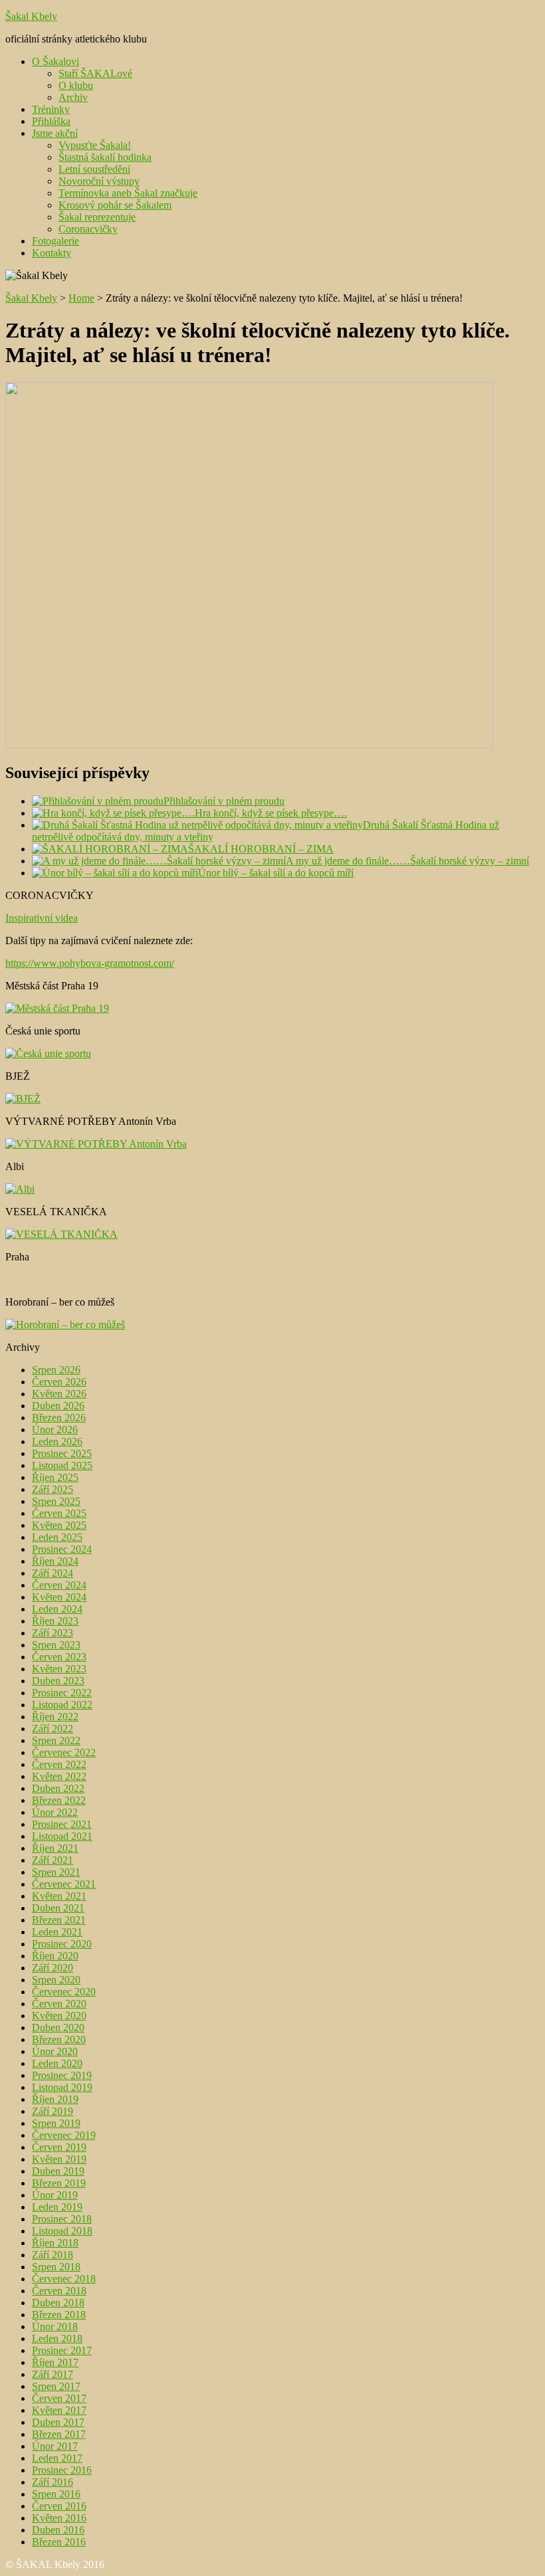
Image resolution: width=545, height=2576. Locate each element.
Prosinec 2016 (62, 2470)
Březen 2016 (59, 2542)
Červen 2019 (59, 2147)
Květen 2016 (59, 2518)
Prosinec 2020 (62, 1944)
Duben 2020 (58, 2028)
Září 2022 (53, 1729)
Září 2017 (53, 2374)
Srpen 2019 (56, 2123)
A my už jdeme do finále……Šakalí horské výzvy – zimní (407, 861)
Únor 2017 (55, 2446)
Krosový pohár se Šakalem (115, 205)
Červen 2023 (59, 1657)
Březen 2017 (59, 2434)
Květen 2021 (59, 1896)
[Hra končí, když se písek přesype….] (113, 813)
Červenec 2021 (64, 1884)
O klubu (76, 85)
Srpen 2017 (56, 2386)
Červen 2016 (59, 2506)
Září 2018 (53, 2255)
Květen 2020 (59, 2016)
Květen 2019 (59, 2159)
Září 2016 (53, 2482)
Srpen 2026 (56, 1370)
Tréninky (51, 109)
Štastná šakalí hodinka (105, 157)
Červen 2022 (59, 1764)
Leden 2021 (57, 1932)
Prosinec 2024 (62, 1549)
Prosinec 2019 (62, 2075)
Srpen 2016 (56, 2494)
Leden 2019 (57, 2207)
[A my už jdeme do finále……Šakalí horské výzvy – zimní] (159, 861)
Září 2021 (53, 1860)
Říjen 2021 (55, 1848)
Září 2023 (53, 1633)
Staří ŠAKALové (95, 73)
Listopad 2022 (62, 1705)
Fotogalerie (55, 241)
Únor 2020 (55, 2051)
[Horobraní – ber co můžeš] (65, 1325)
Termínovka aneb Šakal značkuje (128, 193)
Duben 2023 (58, 1681)
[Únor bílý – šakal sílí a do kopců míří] (115, 873)
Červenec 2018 (64, 2279)
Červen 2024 (59, 1585)
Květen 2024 (59, 1597)
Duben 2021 (58, 1908)
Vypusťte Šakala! (95, 145)
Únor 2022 (55, 1812)
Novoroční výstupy (99, 181)
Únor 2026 (55, 1430)
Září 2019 (53, 2111)
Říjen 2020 (55, 1956)
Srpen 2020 (56, 1980)
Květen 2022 (59, 1776)
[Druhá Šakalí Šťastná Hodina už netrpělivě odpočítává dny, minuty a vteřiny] (197, 825)
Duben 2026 (58, 1406)
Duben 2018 (58, 2303)
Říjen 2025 (55, 1477)
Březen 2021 (59, 1920)
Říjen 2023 (55, 1621)
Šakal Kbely (31, 16)
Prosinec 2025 (62, 1453)
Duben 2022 (58, 1788)
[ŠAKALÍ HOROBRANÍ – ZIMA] (110, 849)
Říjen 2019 (55, 2099)
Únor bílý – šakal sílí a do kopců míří (276, 873)
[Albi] (20, 1189)
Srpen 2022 (56, 1740)
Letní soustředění (94, 169)
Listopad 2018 (62, 2231)
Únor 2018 (55, 2327)
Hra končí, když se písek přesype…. (271, 813)
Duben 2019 (58, 2171)
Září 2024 (53, 1573)
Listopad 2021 (62, 1836)
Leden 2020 (57, 2063)
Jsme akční (55, 133)
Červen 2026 (59, 1382)
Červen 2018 (59, 2291)
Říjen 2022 (55, 1717)
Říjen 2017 (55, 2362)
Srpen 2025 (56, 1501)
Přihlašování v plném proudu (224, 801)
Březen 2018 (59, 2315)
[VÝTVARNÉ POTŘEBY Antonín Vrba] (96, 1144)
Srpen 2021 (56, 1872)
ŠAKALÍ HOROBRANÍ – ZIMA (261, 849)
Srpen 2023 (56, 1645)
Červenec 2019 (64, 2135)
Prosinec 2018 (62, 2219)
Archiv (73, 97)
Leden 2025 (57, 1537)
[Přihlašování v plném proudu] (98, 801)
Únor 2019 (55, 2195)
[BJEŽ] (23, 1099)
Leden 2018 (57, 2338)
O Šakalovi (55, 61)
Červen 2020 (59, 2004)
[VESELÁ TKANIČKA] (61, 1234)
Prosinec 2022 (62, 1693)
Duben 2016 (58, 2530)
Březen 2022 (59, 1800)
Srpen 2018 (56, 2267)
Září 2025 (53, 1489)
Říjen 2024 (55, 1561)
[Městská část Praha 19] (57, 1008)
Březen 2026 (59, 1418)
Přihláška (51, 121)
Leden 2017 (57, 2458)
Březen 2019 (59, 2183)
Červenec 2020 (64, 1992)
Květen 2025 (59, 1525)
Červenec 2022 (64, 1752)
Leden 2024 (57, 1609)
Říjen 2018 (55, 2243)
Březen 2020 (59, 2039)
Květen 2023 (59, 1669)
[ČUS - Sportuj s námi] (48, 1053)
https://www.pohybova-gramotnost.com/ (90, 963)
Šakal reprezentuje (97, 217)
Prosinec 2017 (62, 2350)
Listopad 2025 (62, 1465)
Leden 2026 (57, 1441)
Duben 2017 (58, 2422)
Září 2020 (53, 1968)
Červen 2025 (59, 1513)
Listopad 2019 (62, 2087)
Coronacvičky (88, 229)
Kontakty (52, 253)
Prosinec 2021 (62, 1824)
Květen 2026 (59, 1394)
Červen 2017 (59, 2398)
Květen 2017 (59, 2410)
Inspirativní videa (42, 918)
